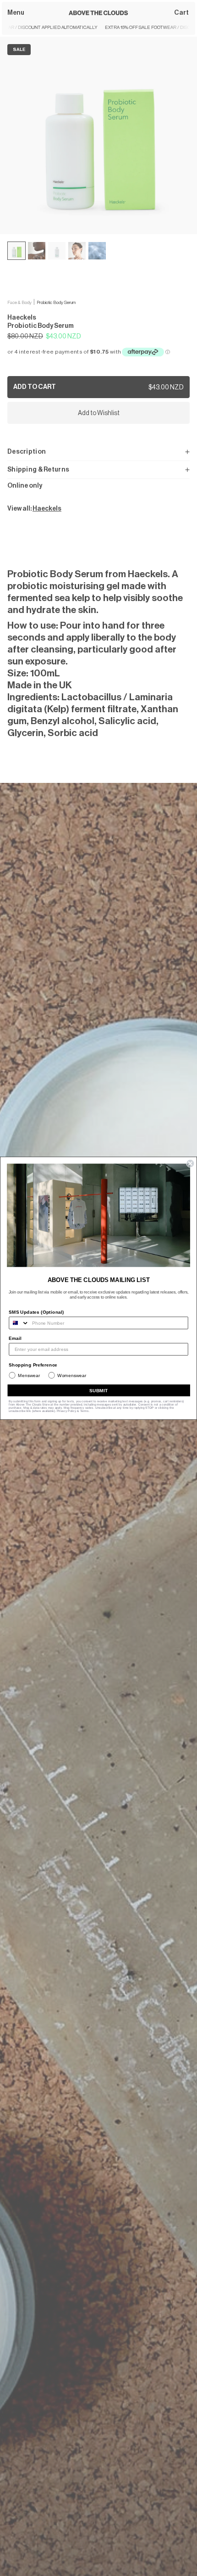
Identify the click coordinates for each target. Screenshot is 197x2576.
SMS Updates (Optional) (36, 1312)
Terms (85, 1411)
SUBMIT (99, 1390)
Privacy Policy (66, 1411)
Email (15, 1338)
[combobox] (19, 1323)
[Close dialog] (190, 1164)
